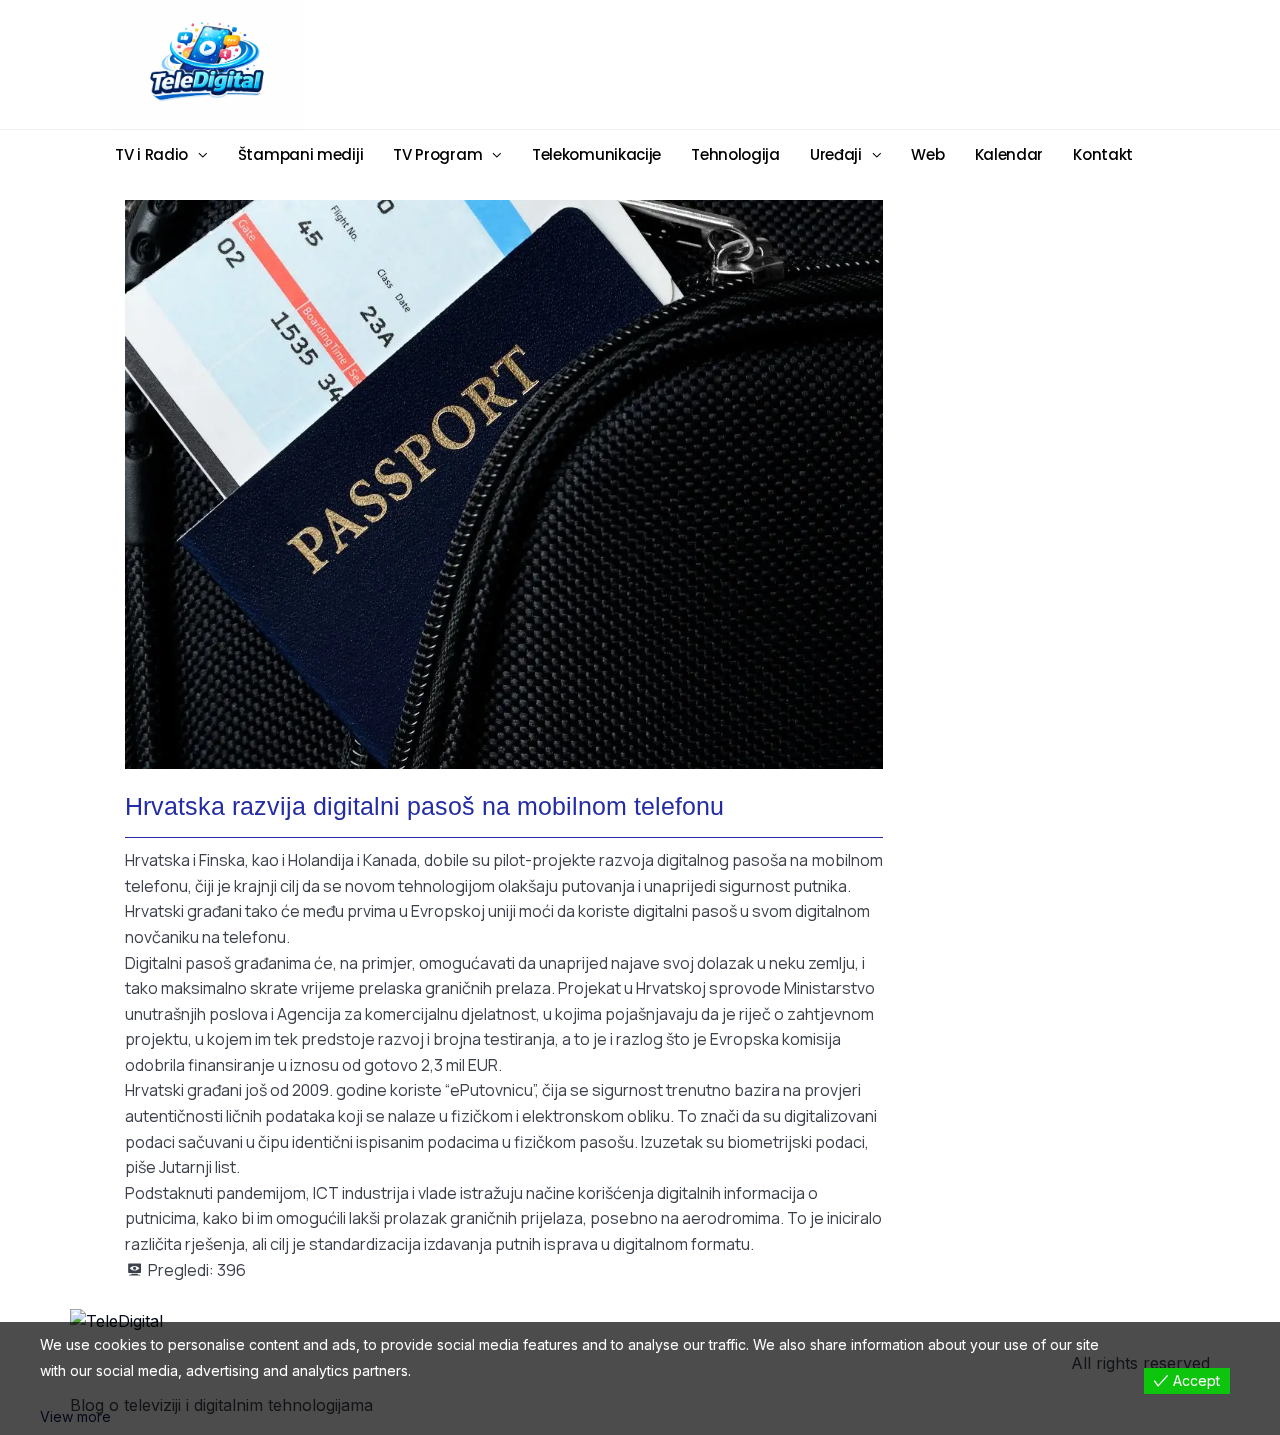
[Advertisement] (795, 63)
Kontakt (1103, 154)
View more (75, 1416)
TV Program (437, 154)
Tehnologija (735, 154)
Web (927, 154)
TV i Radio (151, 154)
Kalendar (1009, 154)
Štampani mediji (301, 154)
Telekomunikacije (596, 154)
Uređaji (836, 154)
